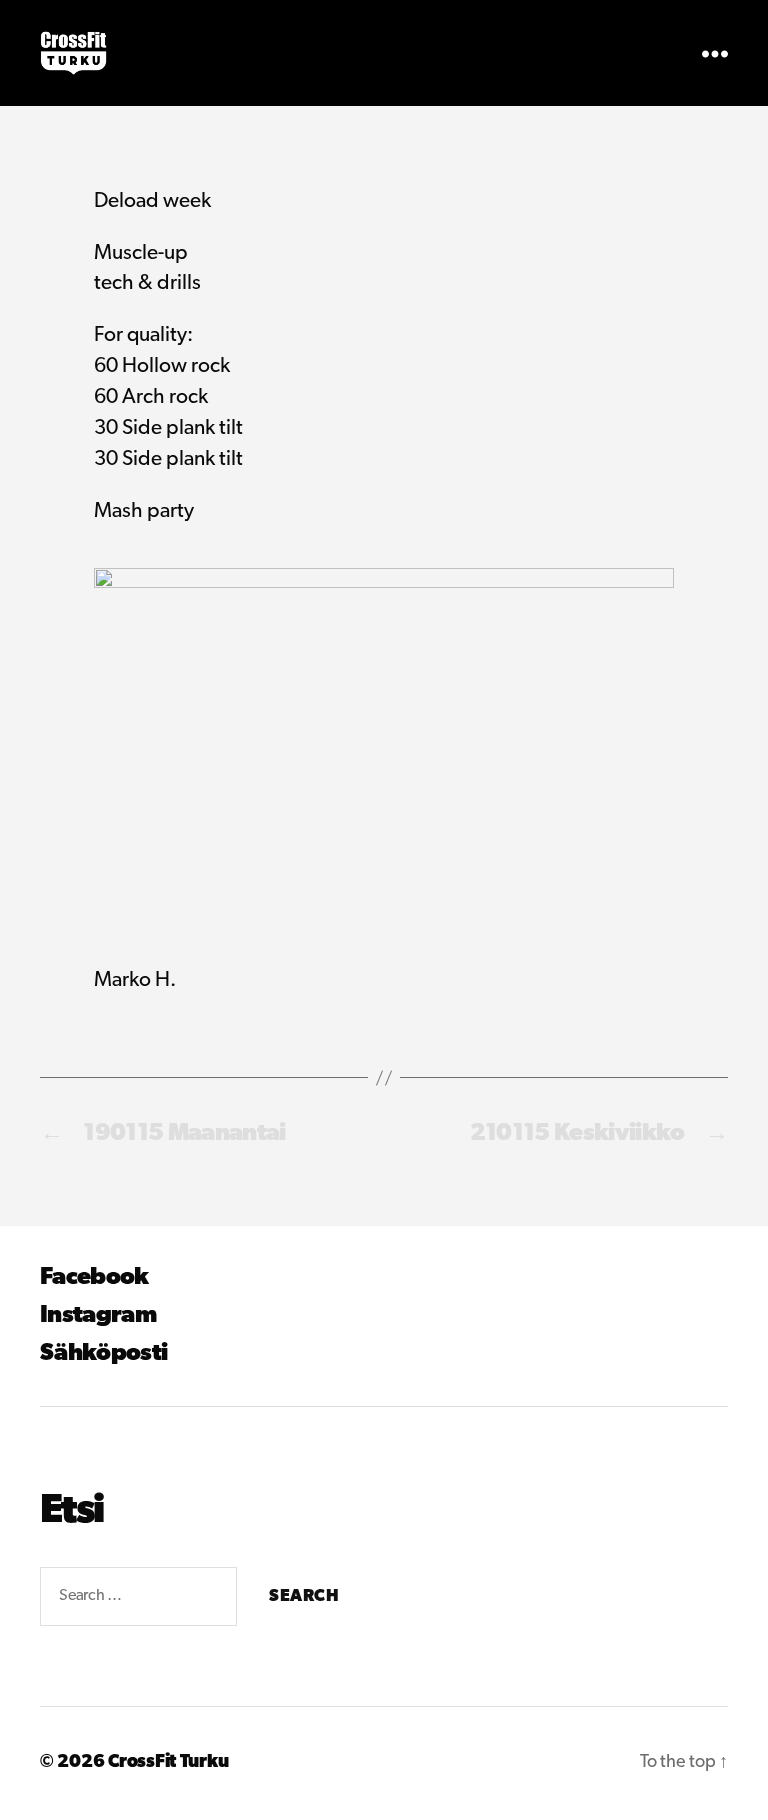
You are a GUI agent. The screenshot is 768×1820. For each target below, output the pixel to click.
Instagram (98, 1316)
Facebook (94, 1278)
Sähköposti (103, 1354)
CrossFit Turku (168, 1763)
